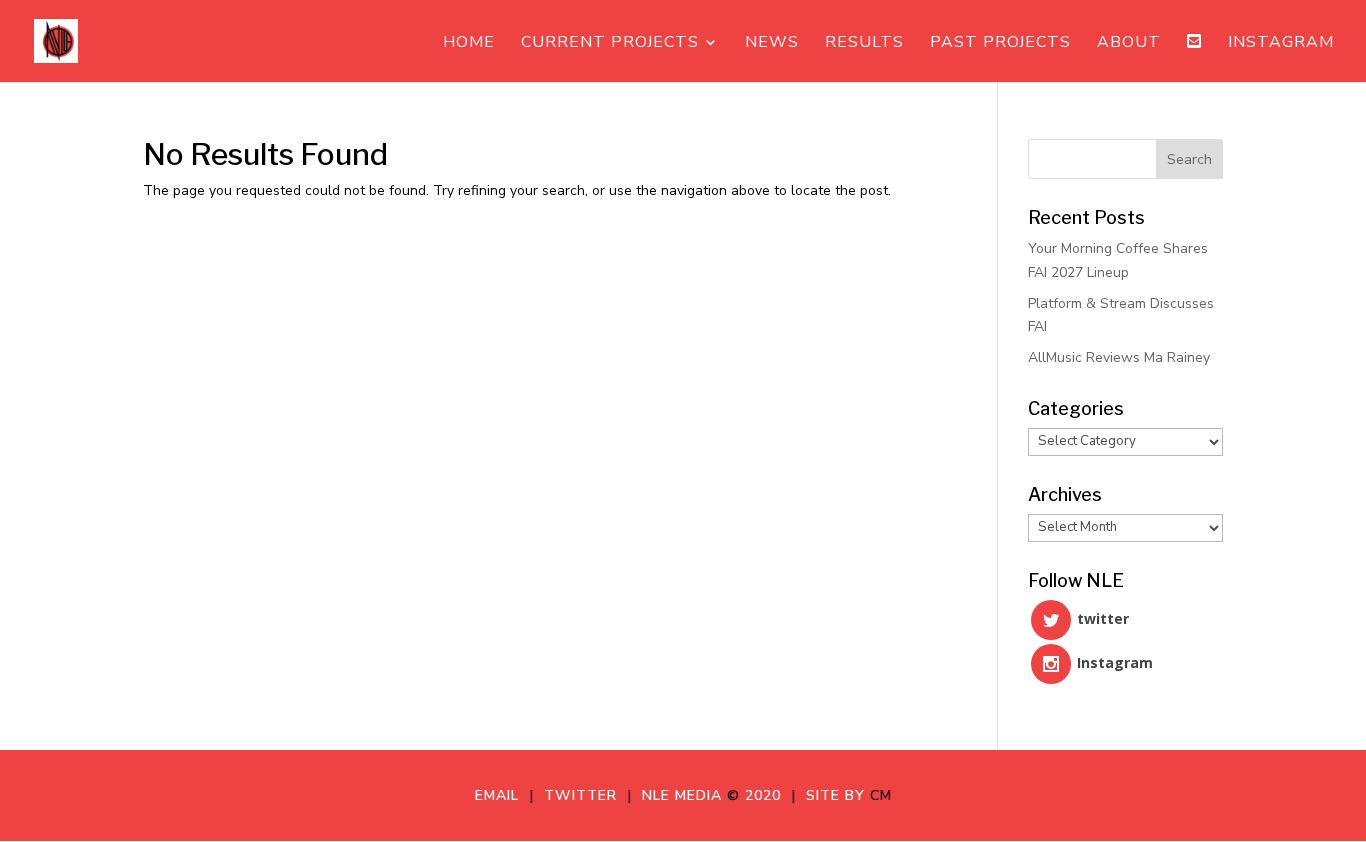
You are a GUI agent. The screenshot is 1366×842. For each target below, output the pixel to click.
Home (469, 44)
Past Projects (1000, 44)
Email (502, 795)
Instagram (1281, 44)
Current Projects (610, 44)
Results (864, 44)
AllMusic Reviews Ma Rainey (1119, 357)
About (1129, 44)
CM (881, 795)
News (772, 44)
